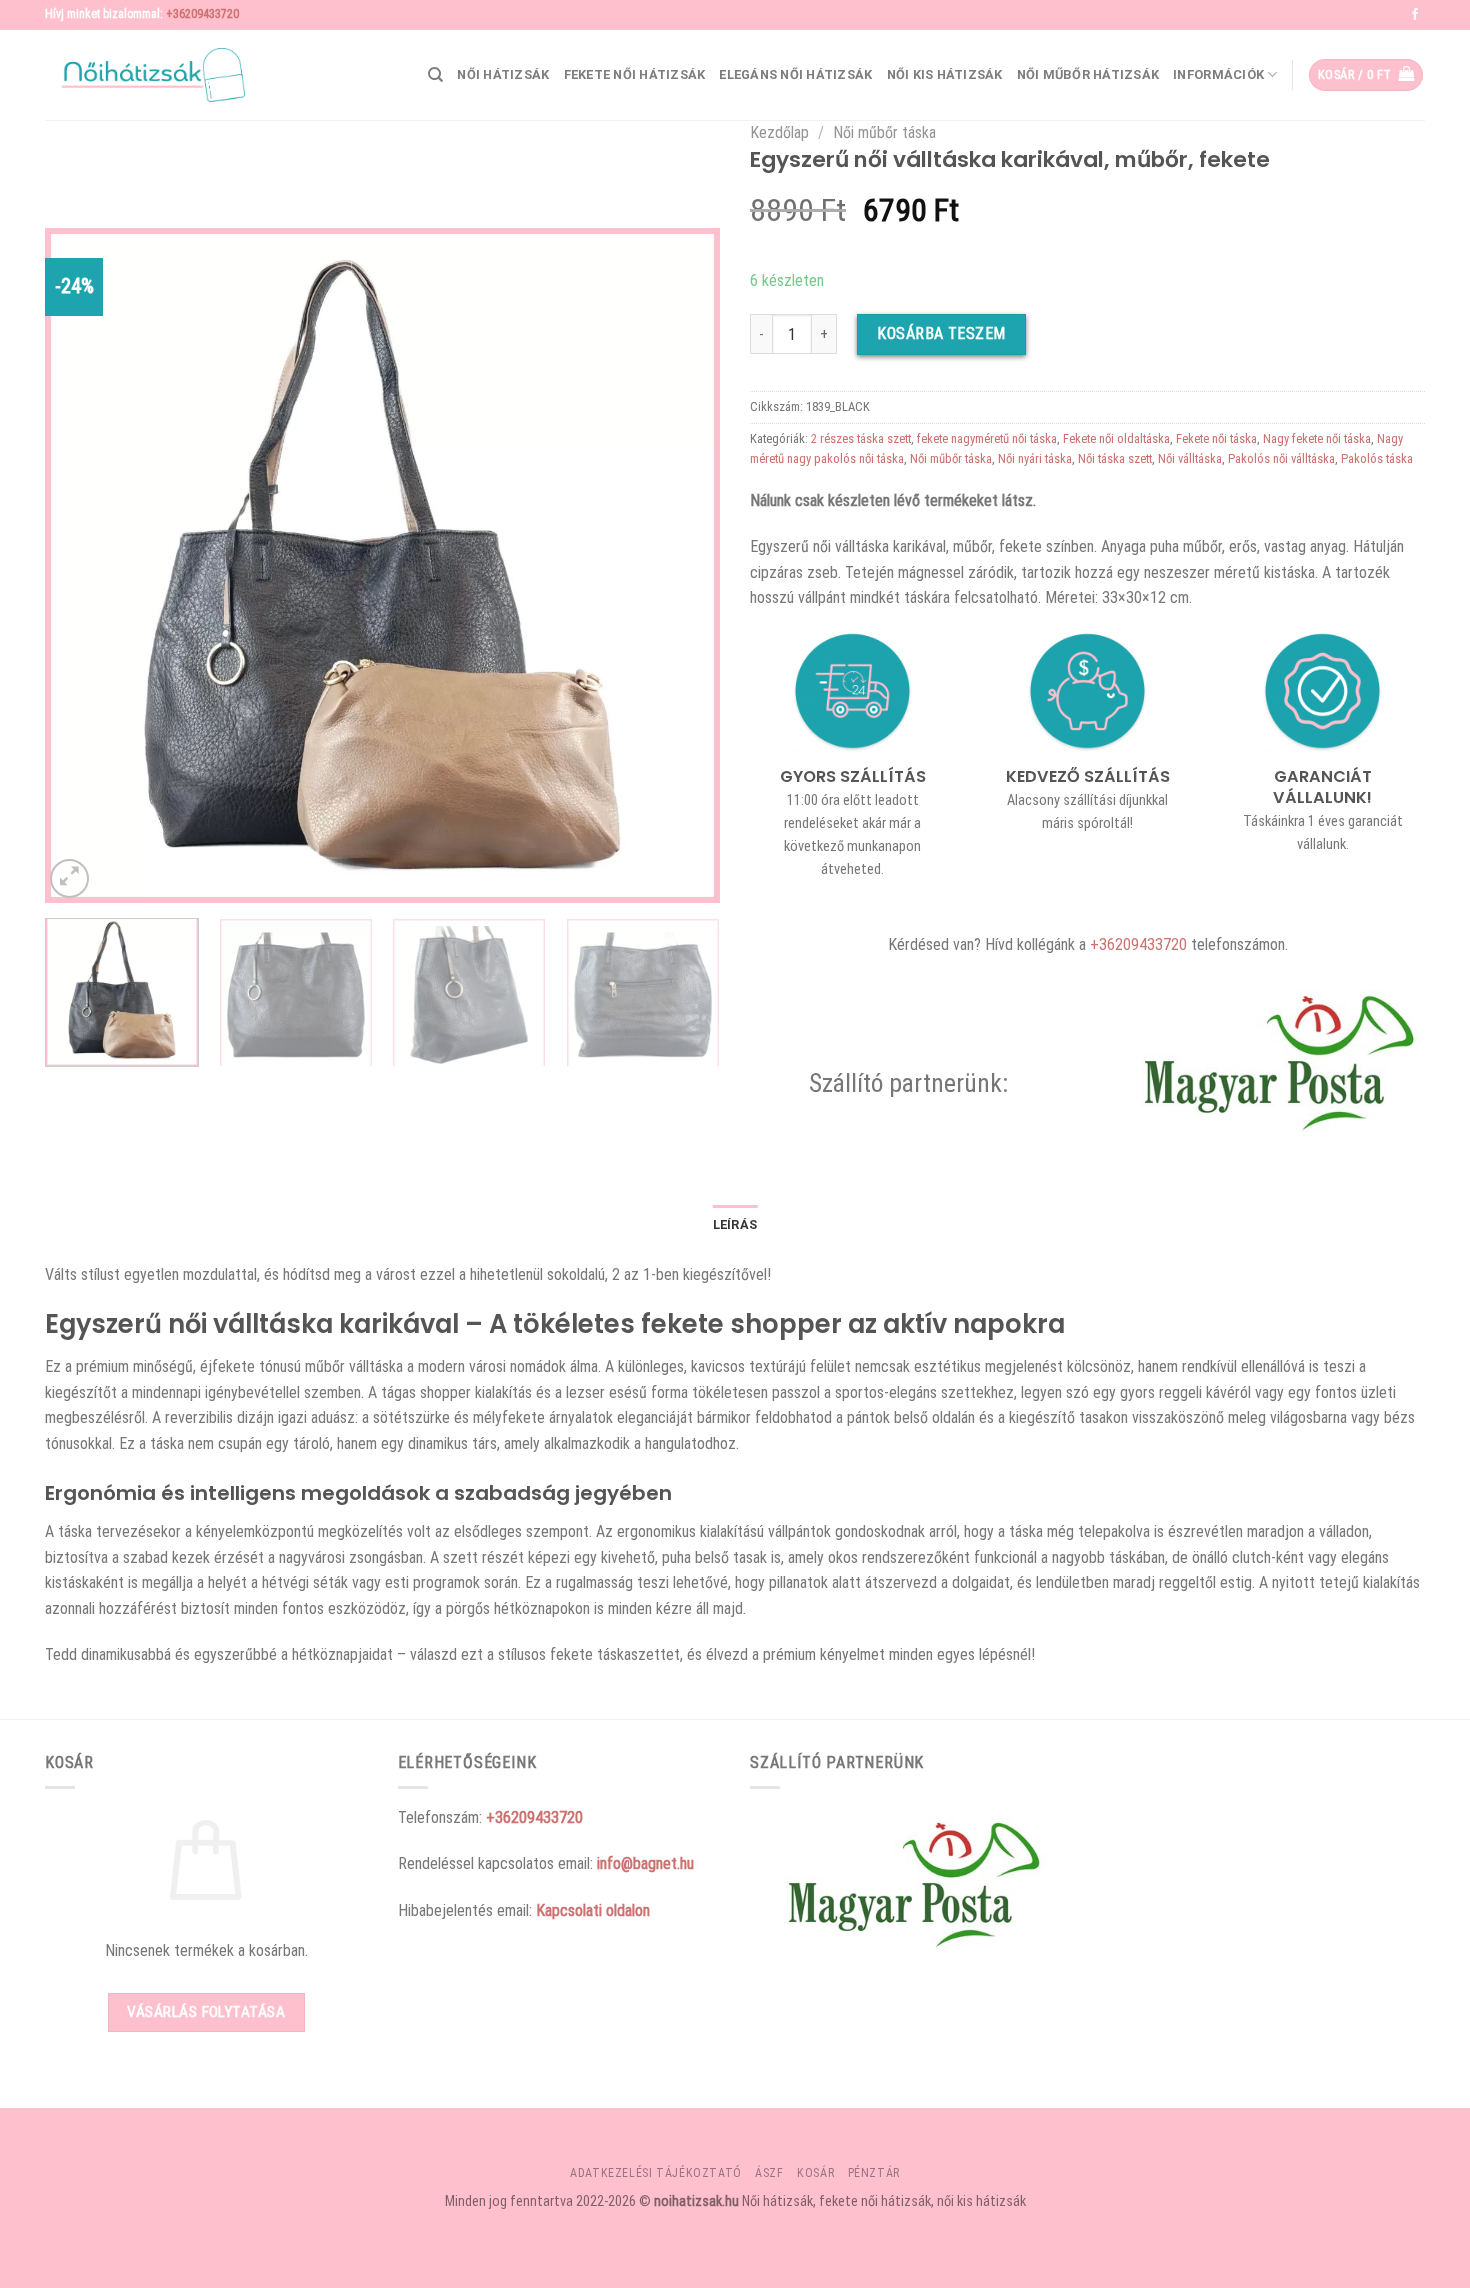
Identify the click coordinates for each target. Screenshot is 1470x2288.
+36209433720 (202, 14)
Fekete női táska (1216, 438)
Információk (1218, 74)
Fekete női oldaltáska (1116, 438)
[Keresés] (435, 75)
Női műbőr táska (884, 132)
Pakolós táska (1377, 458)
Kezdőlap (779, 132)
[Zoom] (69, 878)
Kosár (815, 2173)
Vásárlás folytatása (206, 2012)
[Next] (681, 565)
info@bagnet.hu (645, 1863)
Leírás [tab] (735, 1224)
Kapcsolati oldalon (593, 1910)
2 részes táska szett (861, 438)
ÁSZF (769, 2173)
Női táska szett (1115, 458)
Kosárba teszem (941, 333)
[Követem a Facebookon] (1415, 15)
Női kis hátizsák (945, 74)
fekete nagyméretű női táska (987, 438)
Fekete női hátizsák (635, 74)
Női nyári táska (1035, 458)
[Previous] (84, 565)
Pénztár (874, 2173)
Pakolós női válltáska (1281, 458)
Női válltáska (1190, 458)
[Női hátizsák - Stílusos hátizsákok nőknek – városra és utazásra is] (145, 75)
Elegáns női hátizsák (795, 74)
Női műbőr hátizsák (1088, 74)
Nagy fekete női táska (1317, 438)
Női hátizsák (503, 74)
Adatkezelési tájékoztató (656, 2173)
